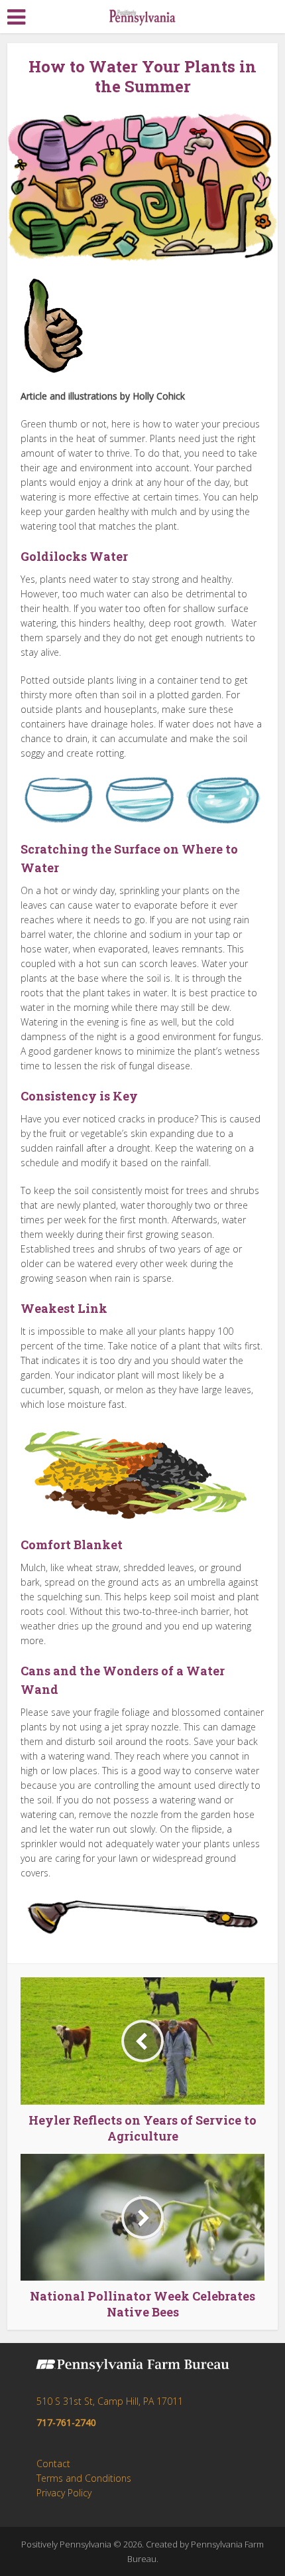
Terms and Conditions (84, 2478)
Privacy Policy (64, 2493)
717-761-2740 (66, 2422)
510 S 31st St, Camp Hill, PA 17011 (110, 2401)
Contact (53, 2463)
